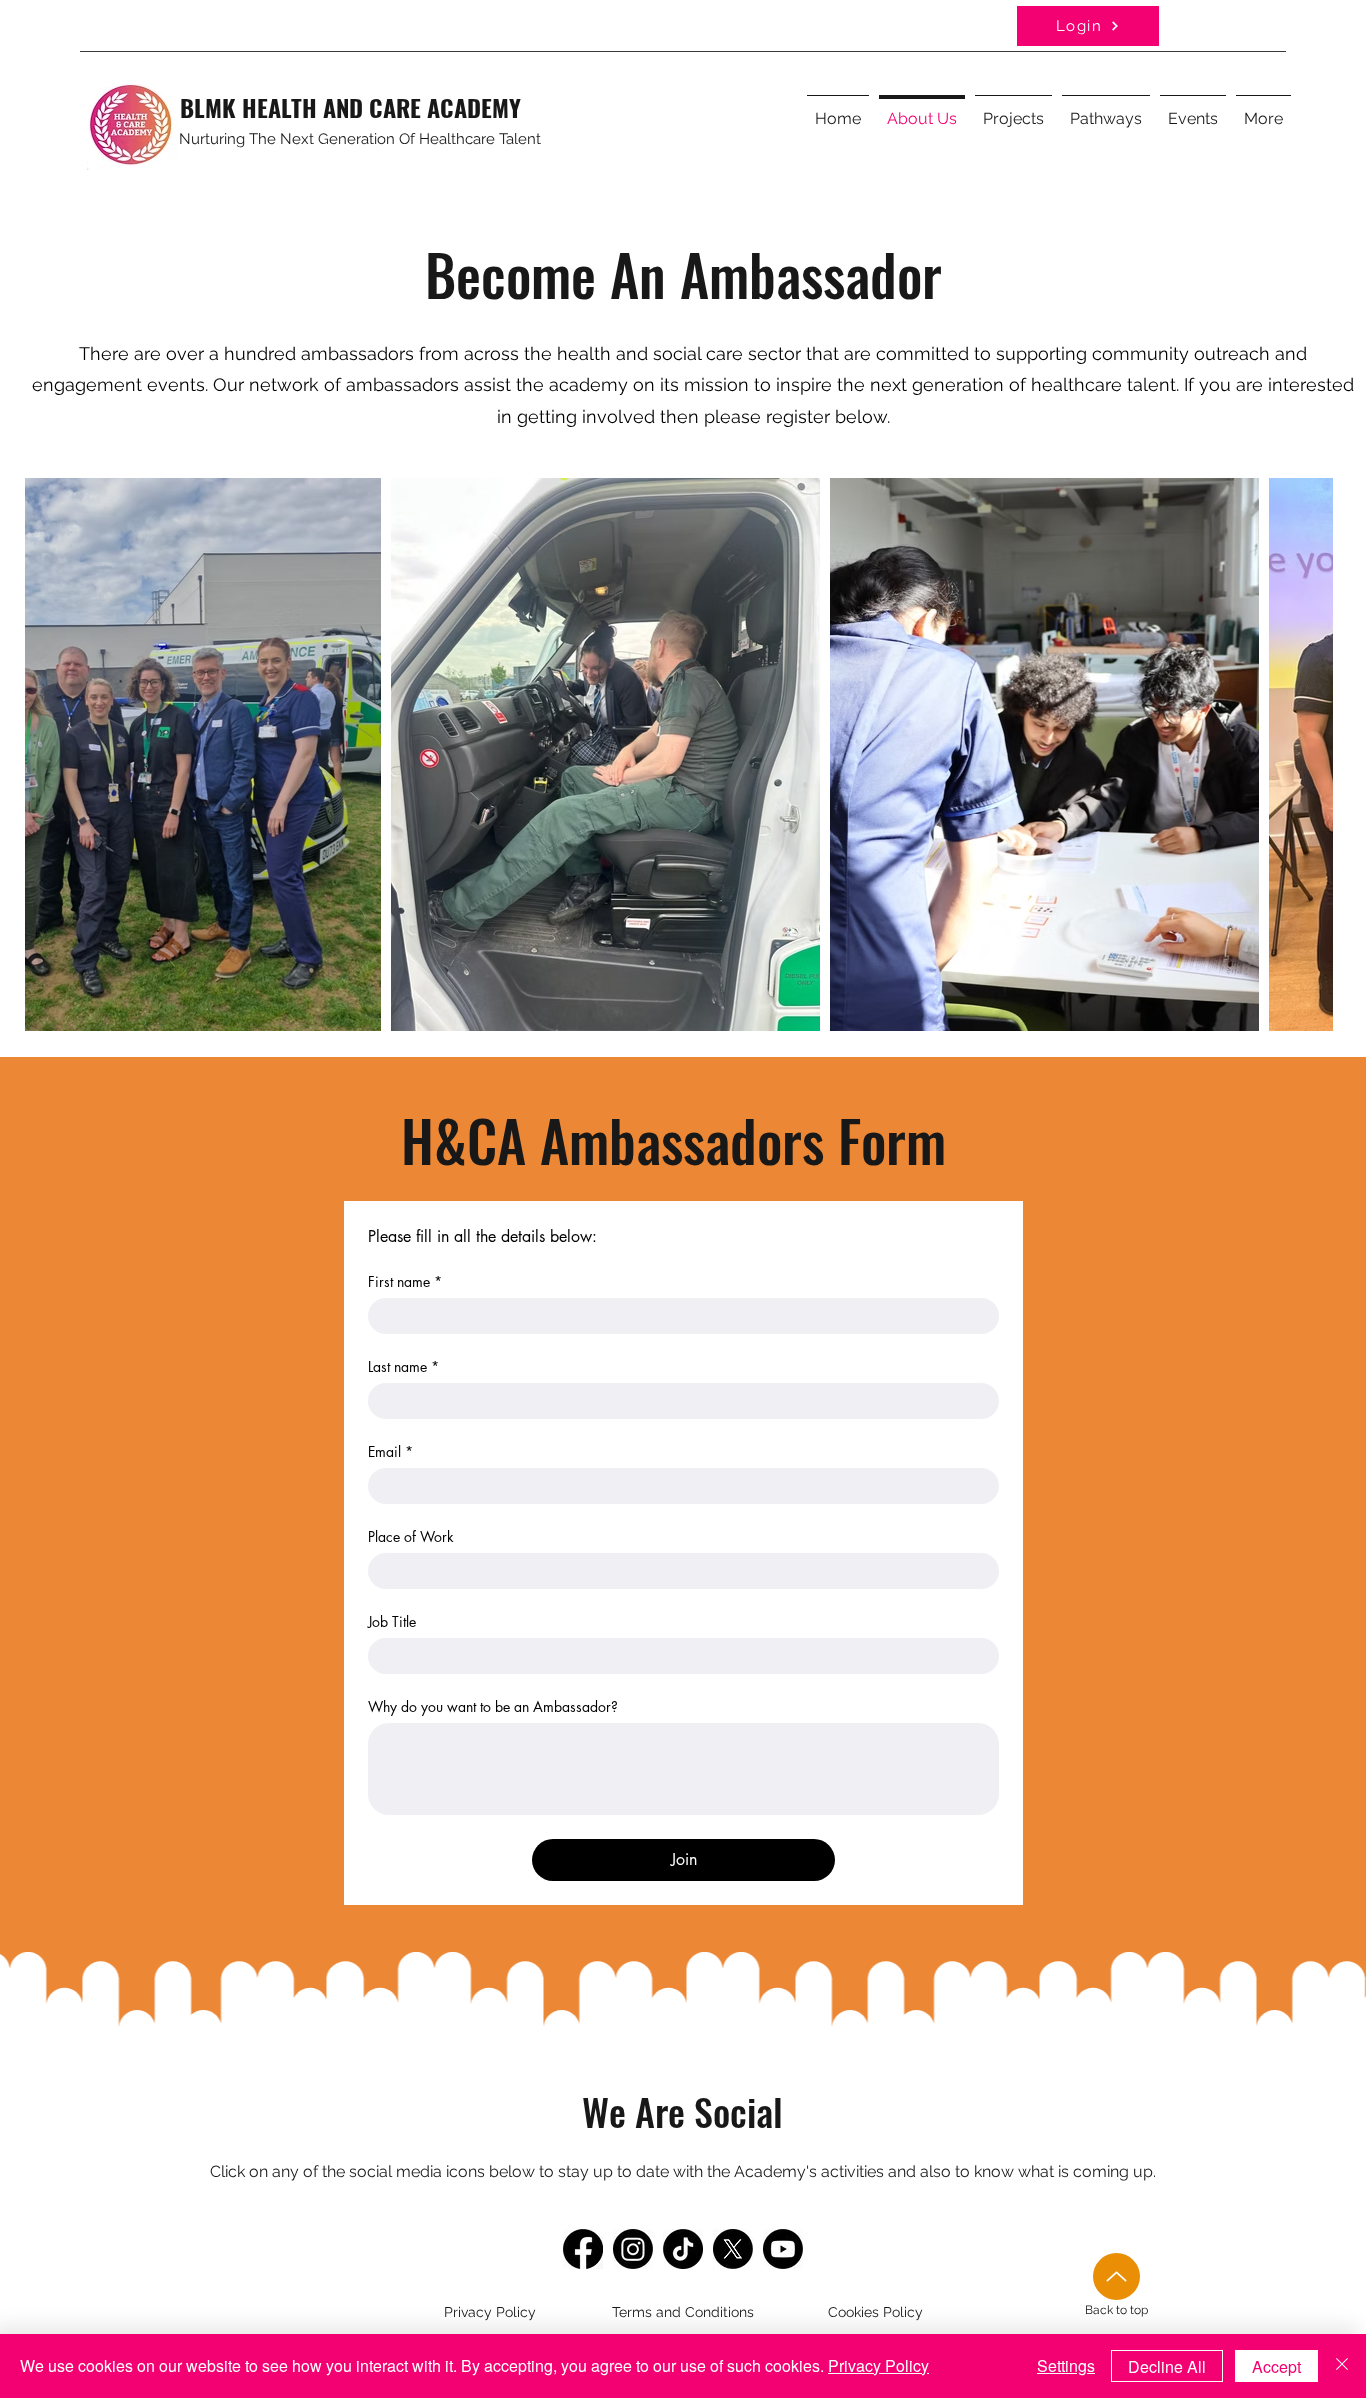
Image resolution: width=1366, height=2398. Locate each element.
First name (405, 1281)
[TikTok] (683, 2249)
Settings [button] (1066, 2365)
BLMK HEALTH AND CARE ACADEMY (350, 107)
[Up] (1116, 2276)
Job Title (392, 1621)
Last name (403, 1366)
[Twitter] (733, 2249)
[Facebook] (583, 2249)
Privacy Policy (878, 2365)
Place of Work (411, 1536)
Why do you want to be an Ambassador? (493, 1706)
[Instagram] (633, 2249)
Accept (1276, 2366)
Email (390, 1451)
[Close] (1342, 2366)
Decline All (1167, 2366)
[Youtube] (783, 2249)
